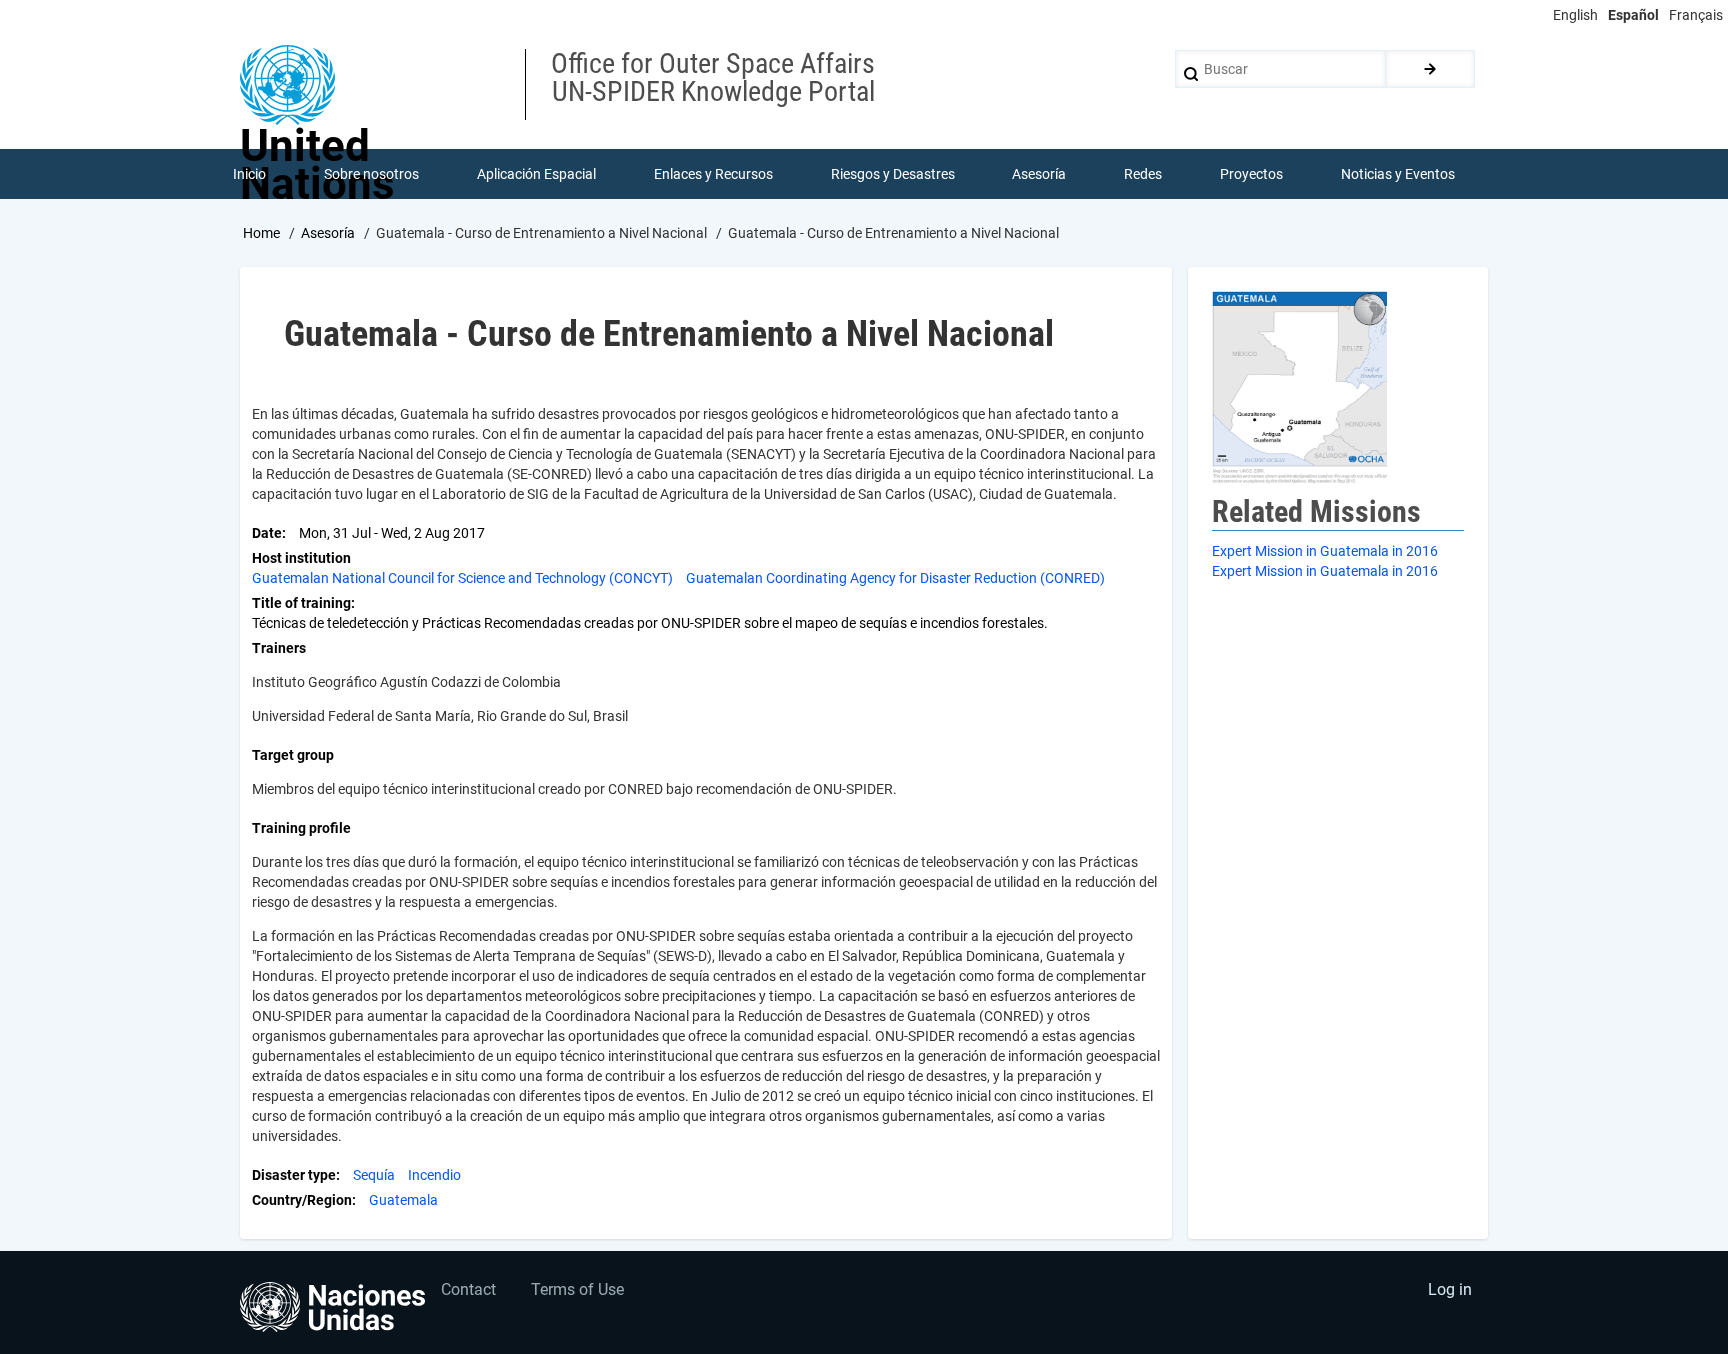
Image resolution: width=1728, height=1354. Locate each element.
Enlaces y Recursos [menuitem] (713, 174)
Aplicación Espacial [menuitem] (536, 174)
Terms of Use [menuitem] (577, 1289)
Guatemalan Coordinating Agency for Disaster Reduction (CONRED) (895, 578)
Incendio (434, 1175)
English (1575, 15)
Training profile (301, 828)
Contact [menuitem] (468, 1289)
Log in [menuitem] (1450, 1289)
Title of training (301, 603)
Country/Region (302, 1200)
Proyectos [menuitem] (1251, 174)
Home (261, 233)
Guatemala (403, 1200)
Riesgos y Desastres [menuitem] (893, 174)
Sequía (374, 1175)
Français (1696, 15)
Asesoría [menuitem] (1039, 174)
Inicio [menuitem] (249, 174)
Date (267, 533)
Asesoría (328, 233)
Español (1633, 15)
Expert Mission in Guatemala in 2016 (1325, 551)
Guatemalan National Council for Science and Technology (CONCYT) (462, 578)
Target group (293, 755)
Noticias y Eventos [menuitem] (1398, 174)
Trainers (279, 648)
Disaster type (294, 1175)
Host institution (301, 558)
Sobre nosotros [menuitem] (371, 174)
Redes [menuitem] (1143, 174)
